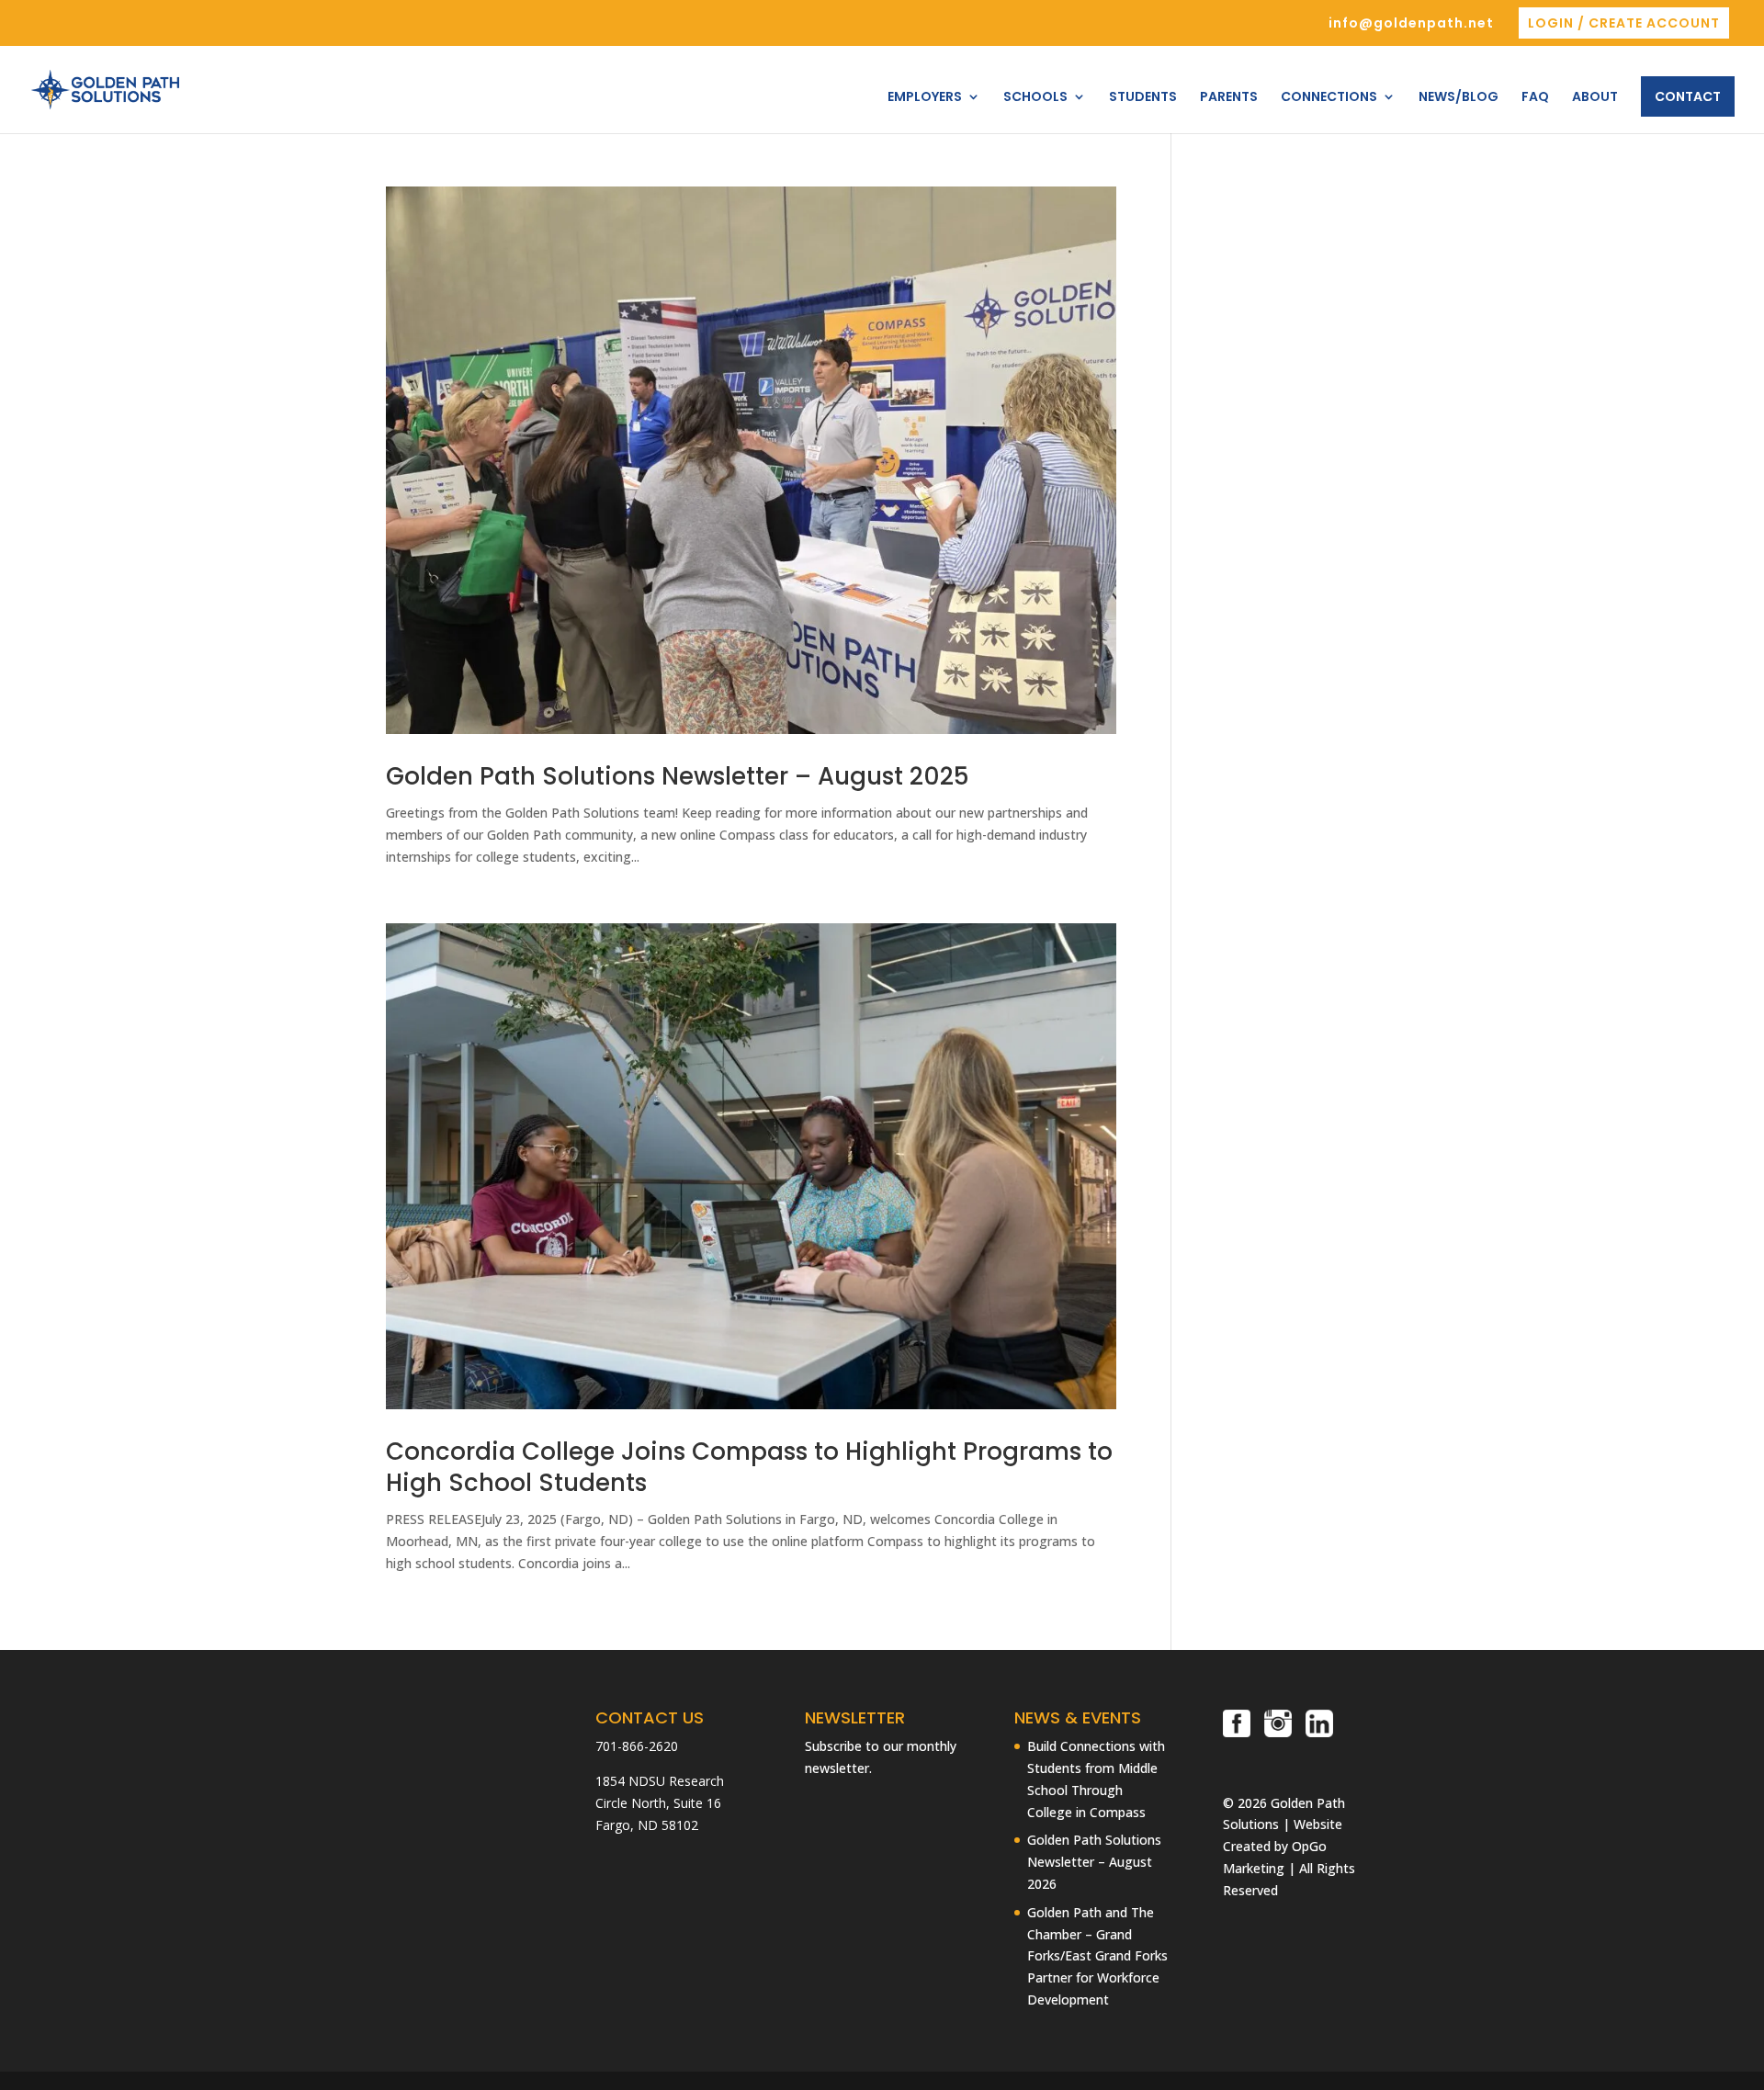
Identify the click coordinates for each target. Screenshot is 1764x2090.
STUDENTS (1143, 98)
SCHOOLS (1035, 98)
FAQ (1535, 98)
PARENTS (1229, 98)
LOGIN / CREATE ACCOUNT (1624, 23)
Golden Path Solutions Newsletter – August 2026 (1094, 1862)
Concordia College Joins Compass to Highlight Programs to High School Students (749, 1467)
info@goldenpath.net (1411, 24)
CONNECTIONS (1329, 98)
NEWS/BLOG (1459, 98)
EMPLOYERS (925, 98)
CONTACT (1688, 96)
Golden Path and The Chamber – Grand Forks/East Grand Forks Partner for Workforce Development (1097, 1956)
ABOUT (1595, 98)
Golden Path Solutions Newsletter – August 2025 (678, 776)
